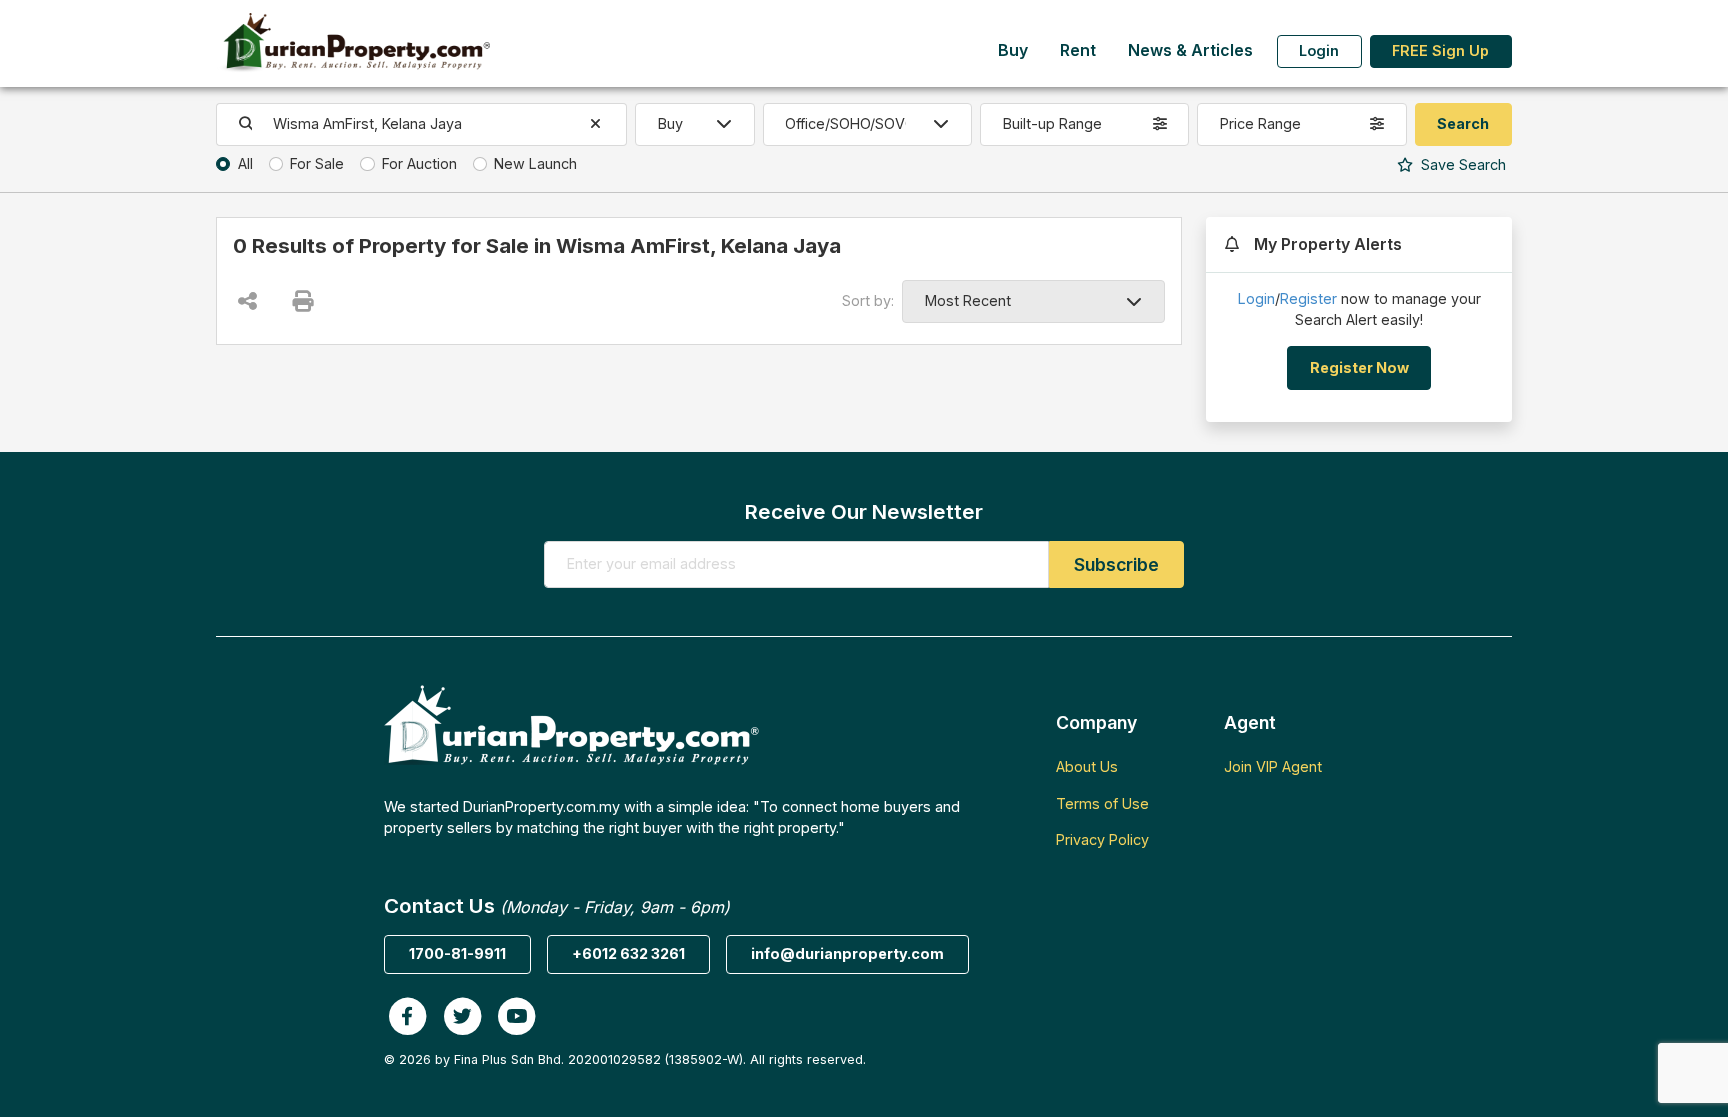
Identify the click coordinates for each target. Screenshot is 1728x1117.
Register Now (1359, 367)
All (245, 163)
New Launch (535, 163)
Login (1319, 50)
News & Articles (1190, 50)
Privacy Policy (1102, 839)
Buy (1013, 50)
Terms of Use (1102, 803)
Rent (1078, 50)
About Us (1087, 766)
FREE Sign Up (1440, 50)
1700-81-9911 (457, 953)
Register (1308, 298)
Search (1461, 164)
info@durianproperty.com (847, 953)
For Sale (317, 163)
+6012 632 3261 (628, 953)
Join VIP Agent (1273, 766)
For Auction (419, 163)
